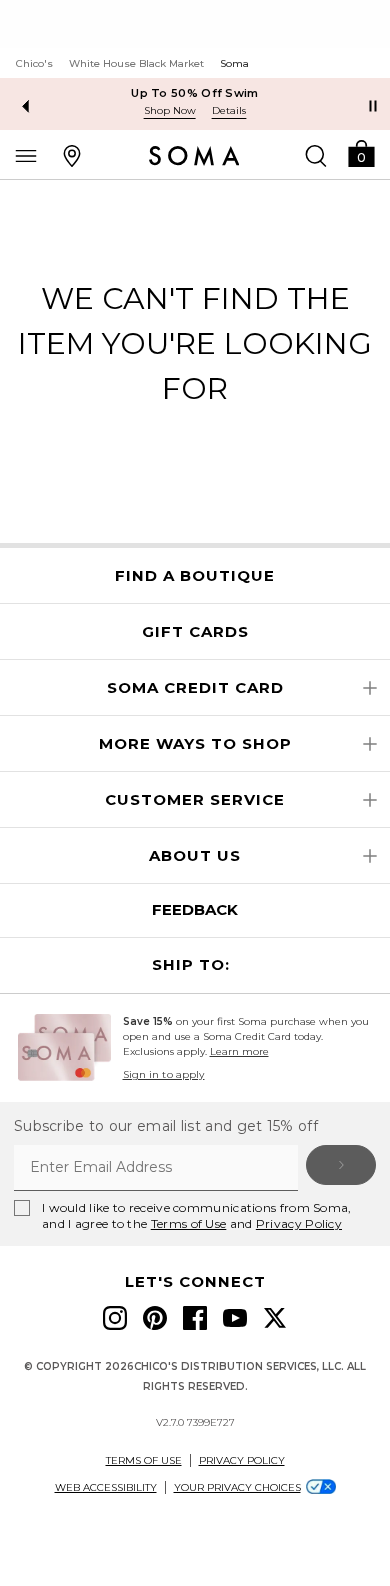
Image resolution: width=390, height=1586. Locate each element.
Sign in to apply (164, 1074)
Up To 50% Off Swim (194, 93)
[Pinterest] (155, 1318)
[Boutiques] (72, 155)
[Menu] (26, 155)
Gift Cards (195, 632)
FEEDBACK (195, 909)
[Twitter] (275, 1318)
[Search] (316, 155)
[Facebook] (195, 1318)
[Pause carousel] (373, 106)
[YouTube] (235, 1318)
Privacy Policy (299, 1223)
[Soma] (194, 156)
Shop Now (170, 110)
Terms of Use (189, 1223)
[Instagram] (115, 1318)
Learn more (239, 1051)
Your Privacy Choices (237, 1487)
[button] (361, 152)
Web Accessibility (106, 1487)
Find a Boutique (195, 576)
